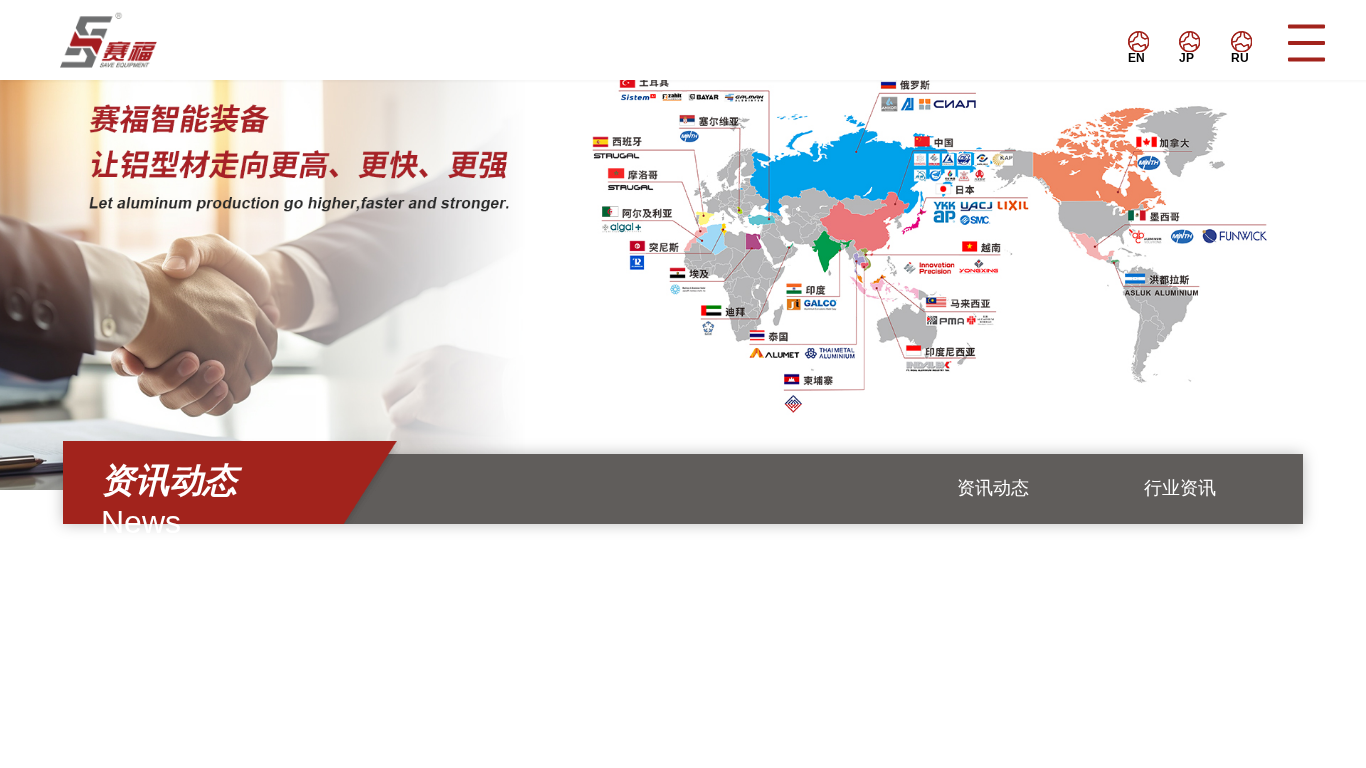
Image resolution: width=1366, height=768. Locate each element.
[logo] (136, 40)
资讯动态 (993, 488)
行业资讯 (1180, 488)
